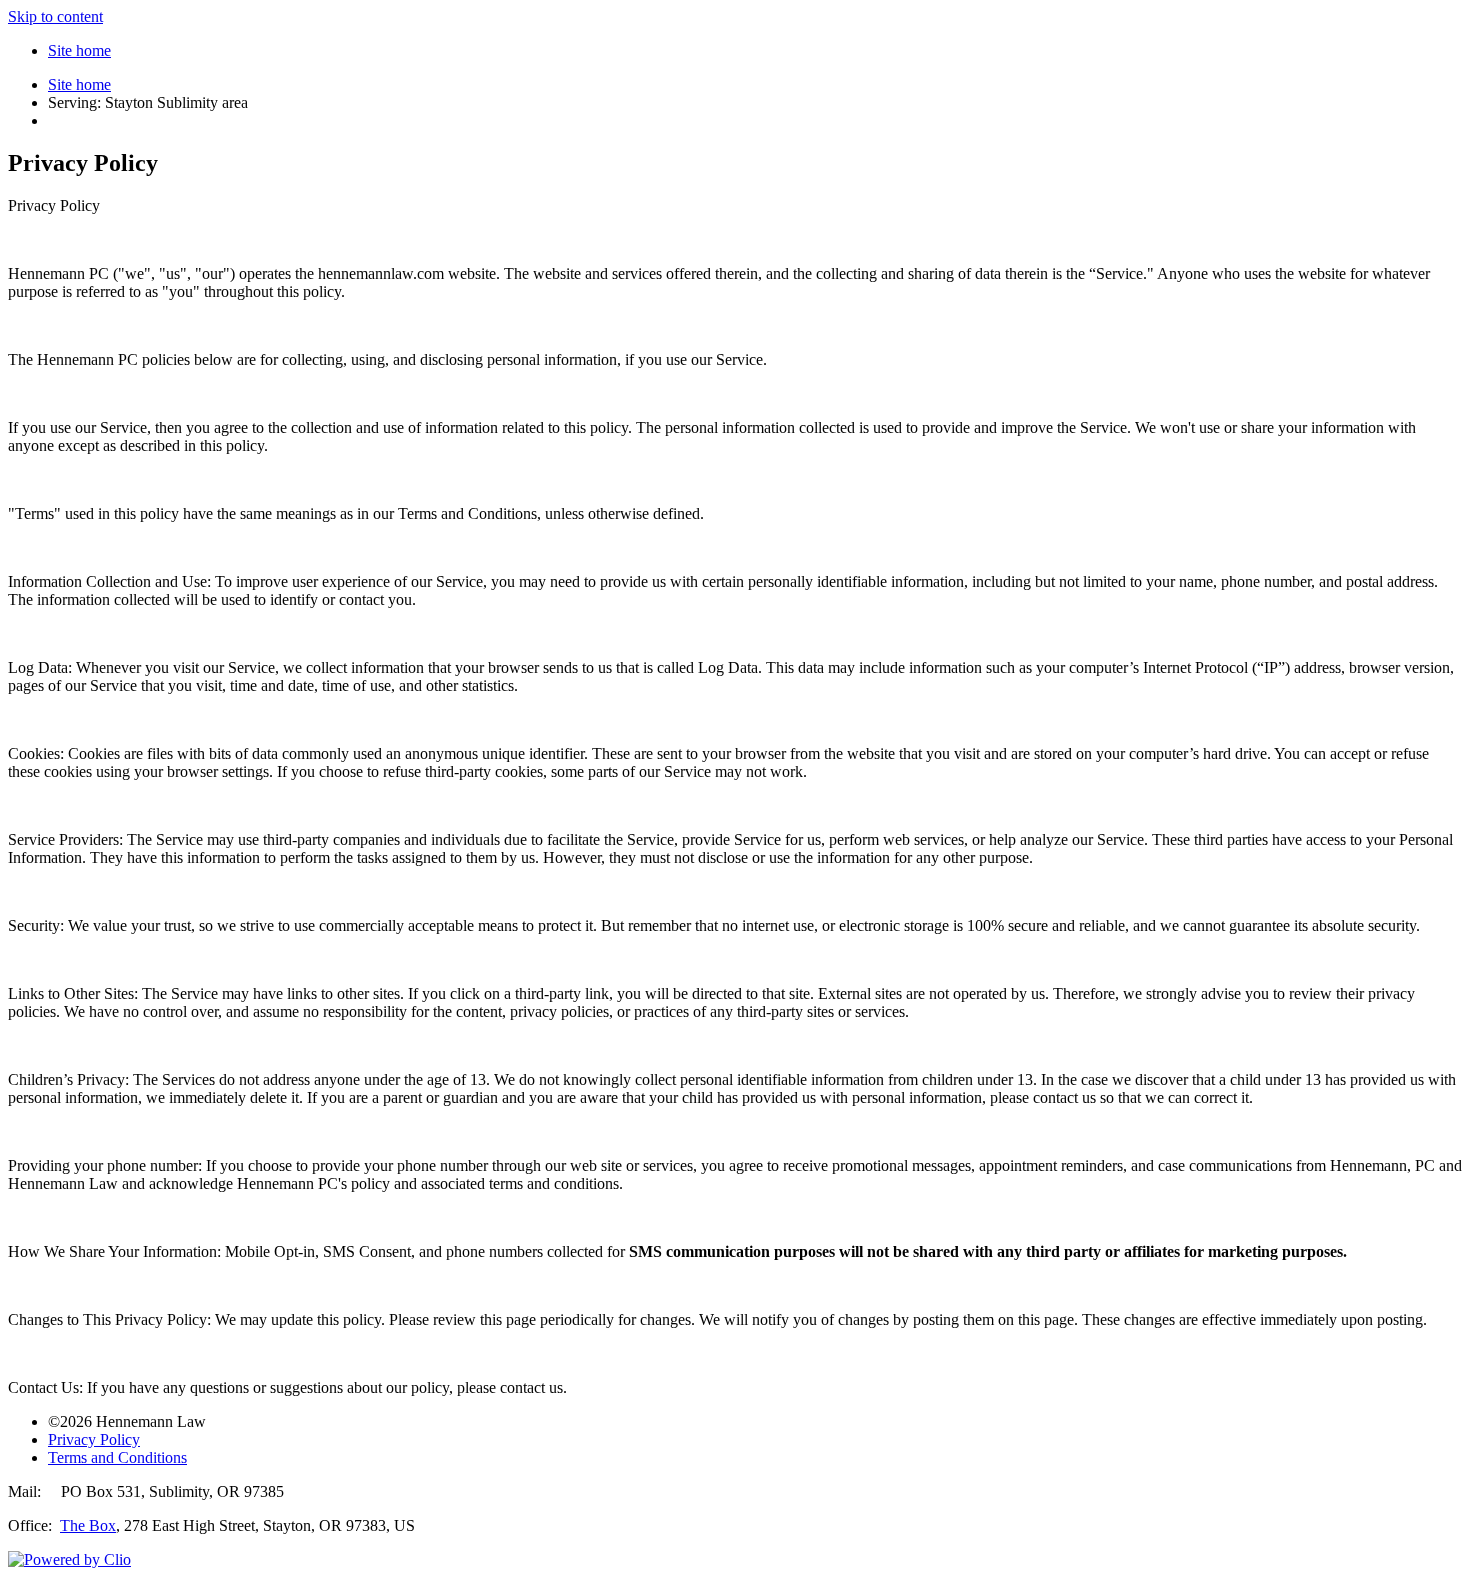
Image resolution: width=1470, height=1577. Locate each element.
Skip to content (55, 16)
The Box (88, 1525)
